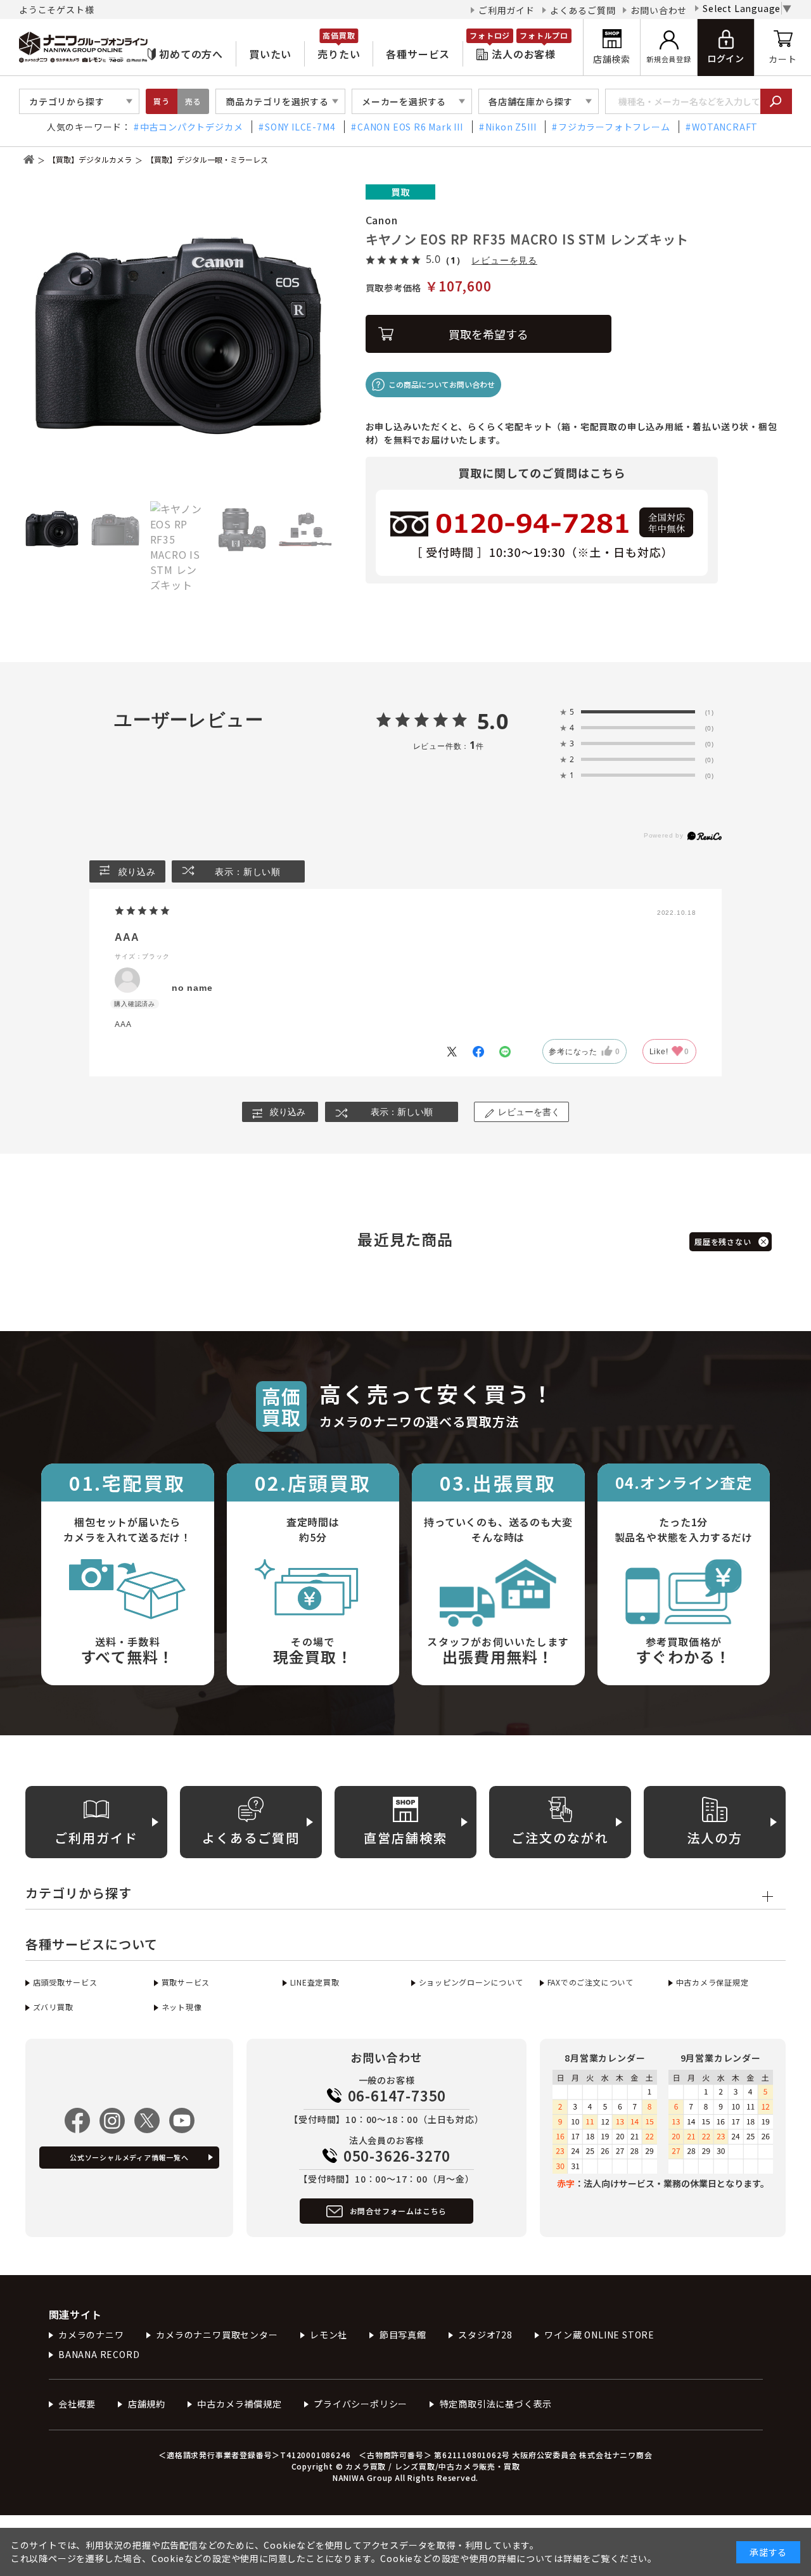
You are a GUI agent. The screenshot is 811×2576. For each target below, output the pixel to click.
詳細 (573, 2558)
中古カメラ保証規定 (712, 1982)
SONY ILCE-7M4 (300, 127)
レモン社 (329, 2335)
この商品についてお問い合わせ (442, 384)
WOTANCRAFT (725, 127)
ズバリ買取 (53, 2007)
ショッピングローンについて (471, 1982)
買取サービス (186, 1982)
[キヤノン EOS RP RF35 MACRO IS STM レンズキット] (179, 340)
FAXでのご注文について (591, 1982)
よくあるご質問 (583, 10)
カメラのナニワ (91, 2335)
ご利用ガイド (507, 10)
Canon (382, 220)
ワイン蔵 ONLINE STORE (599, 2335)
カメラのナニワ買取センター (217, 2335)
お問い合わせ (659, 10)
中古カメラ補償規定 (239, 2404)
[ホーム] (29, 159)
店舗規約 (147, 2404)
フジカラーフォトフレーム (614, 127)
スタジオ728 (485, 2335)
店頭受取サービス (65, 1982)
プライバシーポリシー (361, 2404)
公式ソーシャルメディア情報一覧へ (129, 2157)
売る (193, 101)
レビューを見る (504, 260)
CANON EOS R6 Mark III (410, 127)
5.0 (493, 721)
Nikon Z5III (511, 127)
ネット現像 (182, 2007)
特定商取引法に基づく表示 (496, 2404)
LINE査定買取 (315, 1982)
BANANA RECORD (99, 2354)
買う (162, 101)
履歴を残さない (723, 1241)
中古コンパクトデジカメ (192, 127)
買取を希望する (489, 334)
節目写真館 (403, 2335)
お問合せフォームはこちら (399, 2211)
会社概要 (77, 2404)
